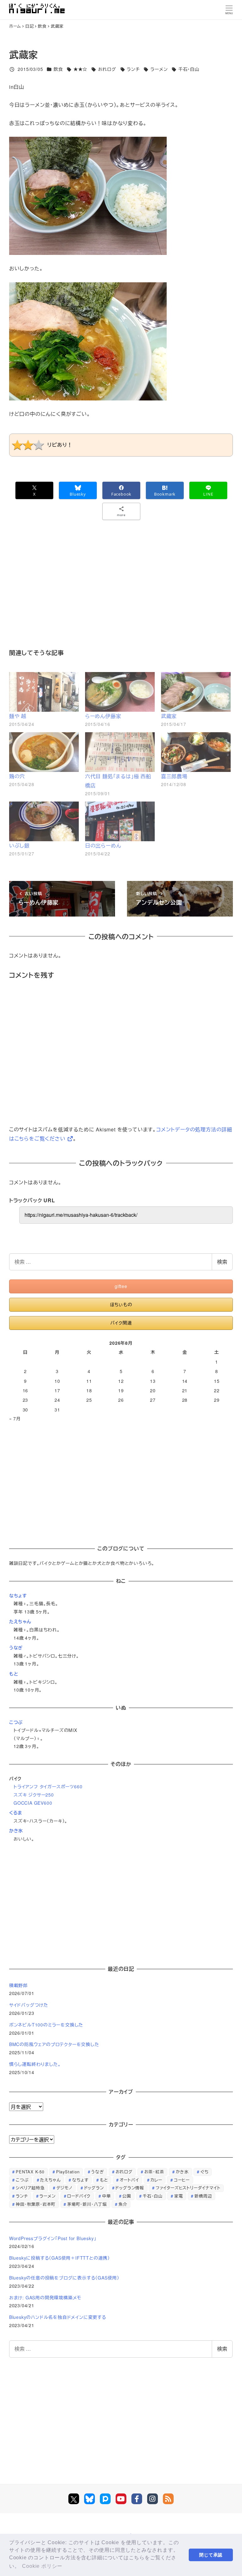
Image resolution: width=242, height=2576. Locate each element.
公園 (127, 2196)
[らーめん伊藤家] (120, 692)
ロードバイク (79, 2196)
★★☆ (80, 69)
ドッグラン (94, 2188)
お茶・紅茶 (154, 2172)
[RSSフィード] (168, 2499)
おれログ (107, 69)
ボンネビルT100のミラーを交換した (46, 2025)
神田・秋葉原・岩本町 (36, 2204)
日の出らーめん (103, 845)
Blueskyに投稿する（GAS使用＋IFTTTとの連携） (60, 2258)
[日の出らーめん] (120, 821)
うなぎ (16, 1647)
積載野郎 (18, 1985)
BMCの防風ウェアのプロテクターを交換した (54, 2044)
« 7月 (15, 1418)
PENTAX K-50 (30, 2172)
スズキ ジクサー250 (34, 1795)
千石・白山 (189, 69)
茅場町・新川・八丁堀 (87, 2204)
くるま (16, 1813)
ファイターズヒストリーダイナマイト (188, 2188)
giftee (121, 1286)
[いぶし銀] (44, 821)
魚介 (123, 2204)
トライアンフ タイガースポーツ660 (48, 1786)
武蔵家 (169, 716)
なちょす (18, 1596)
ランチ (133, 69)
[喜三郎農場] (196, 752)
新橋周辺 (203, 2196)
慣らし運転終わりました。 (35, 2064)
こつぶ (16, 1722)
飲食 (58, 69)
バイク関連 (121, 1323)
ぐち (205, 2172)
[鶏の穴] (44, 752)
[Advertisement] (121, 593)
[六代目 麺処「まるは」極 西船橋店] (120, 752)
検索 (222, 1262)
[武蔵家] (196, 692)
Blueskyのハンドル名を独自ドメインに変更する (58, 2317)
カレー (156, 2180)
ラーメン (159, 69)
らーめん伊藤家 (103, 716)
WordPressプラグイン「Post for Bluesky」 (53, 2238)
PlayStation (68, 2172)
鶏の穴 (17, 776)
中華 (107, 2196)
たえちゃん (20, 1621)
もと (14, 1674)
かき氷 (16, 1831)
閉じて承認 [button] (211, 2555)
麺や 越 (18, 716)
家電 (179, 2196)
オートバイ (129, 2180)
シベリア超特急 (30, 2188)
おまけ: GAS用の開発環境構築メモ (45, 2297)
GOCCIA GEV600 (33, 1803)
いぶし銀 (19, 845)
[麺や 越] (44, 692)
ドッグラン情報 (130, 2188)
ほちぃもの (121, 1304)
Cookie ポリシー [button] (42, 2566)
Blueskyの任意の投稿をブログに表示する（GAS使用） (64, 2278)
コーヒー (182, 2180)
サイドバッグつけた (29, 2005)
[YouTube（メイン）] (121, 2499)
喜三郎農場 (174, 776)
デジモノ (64, 2188)
